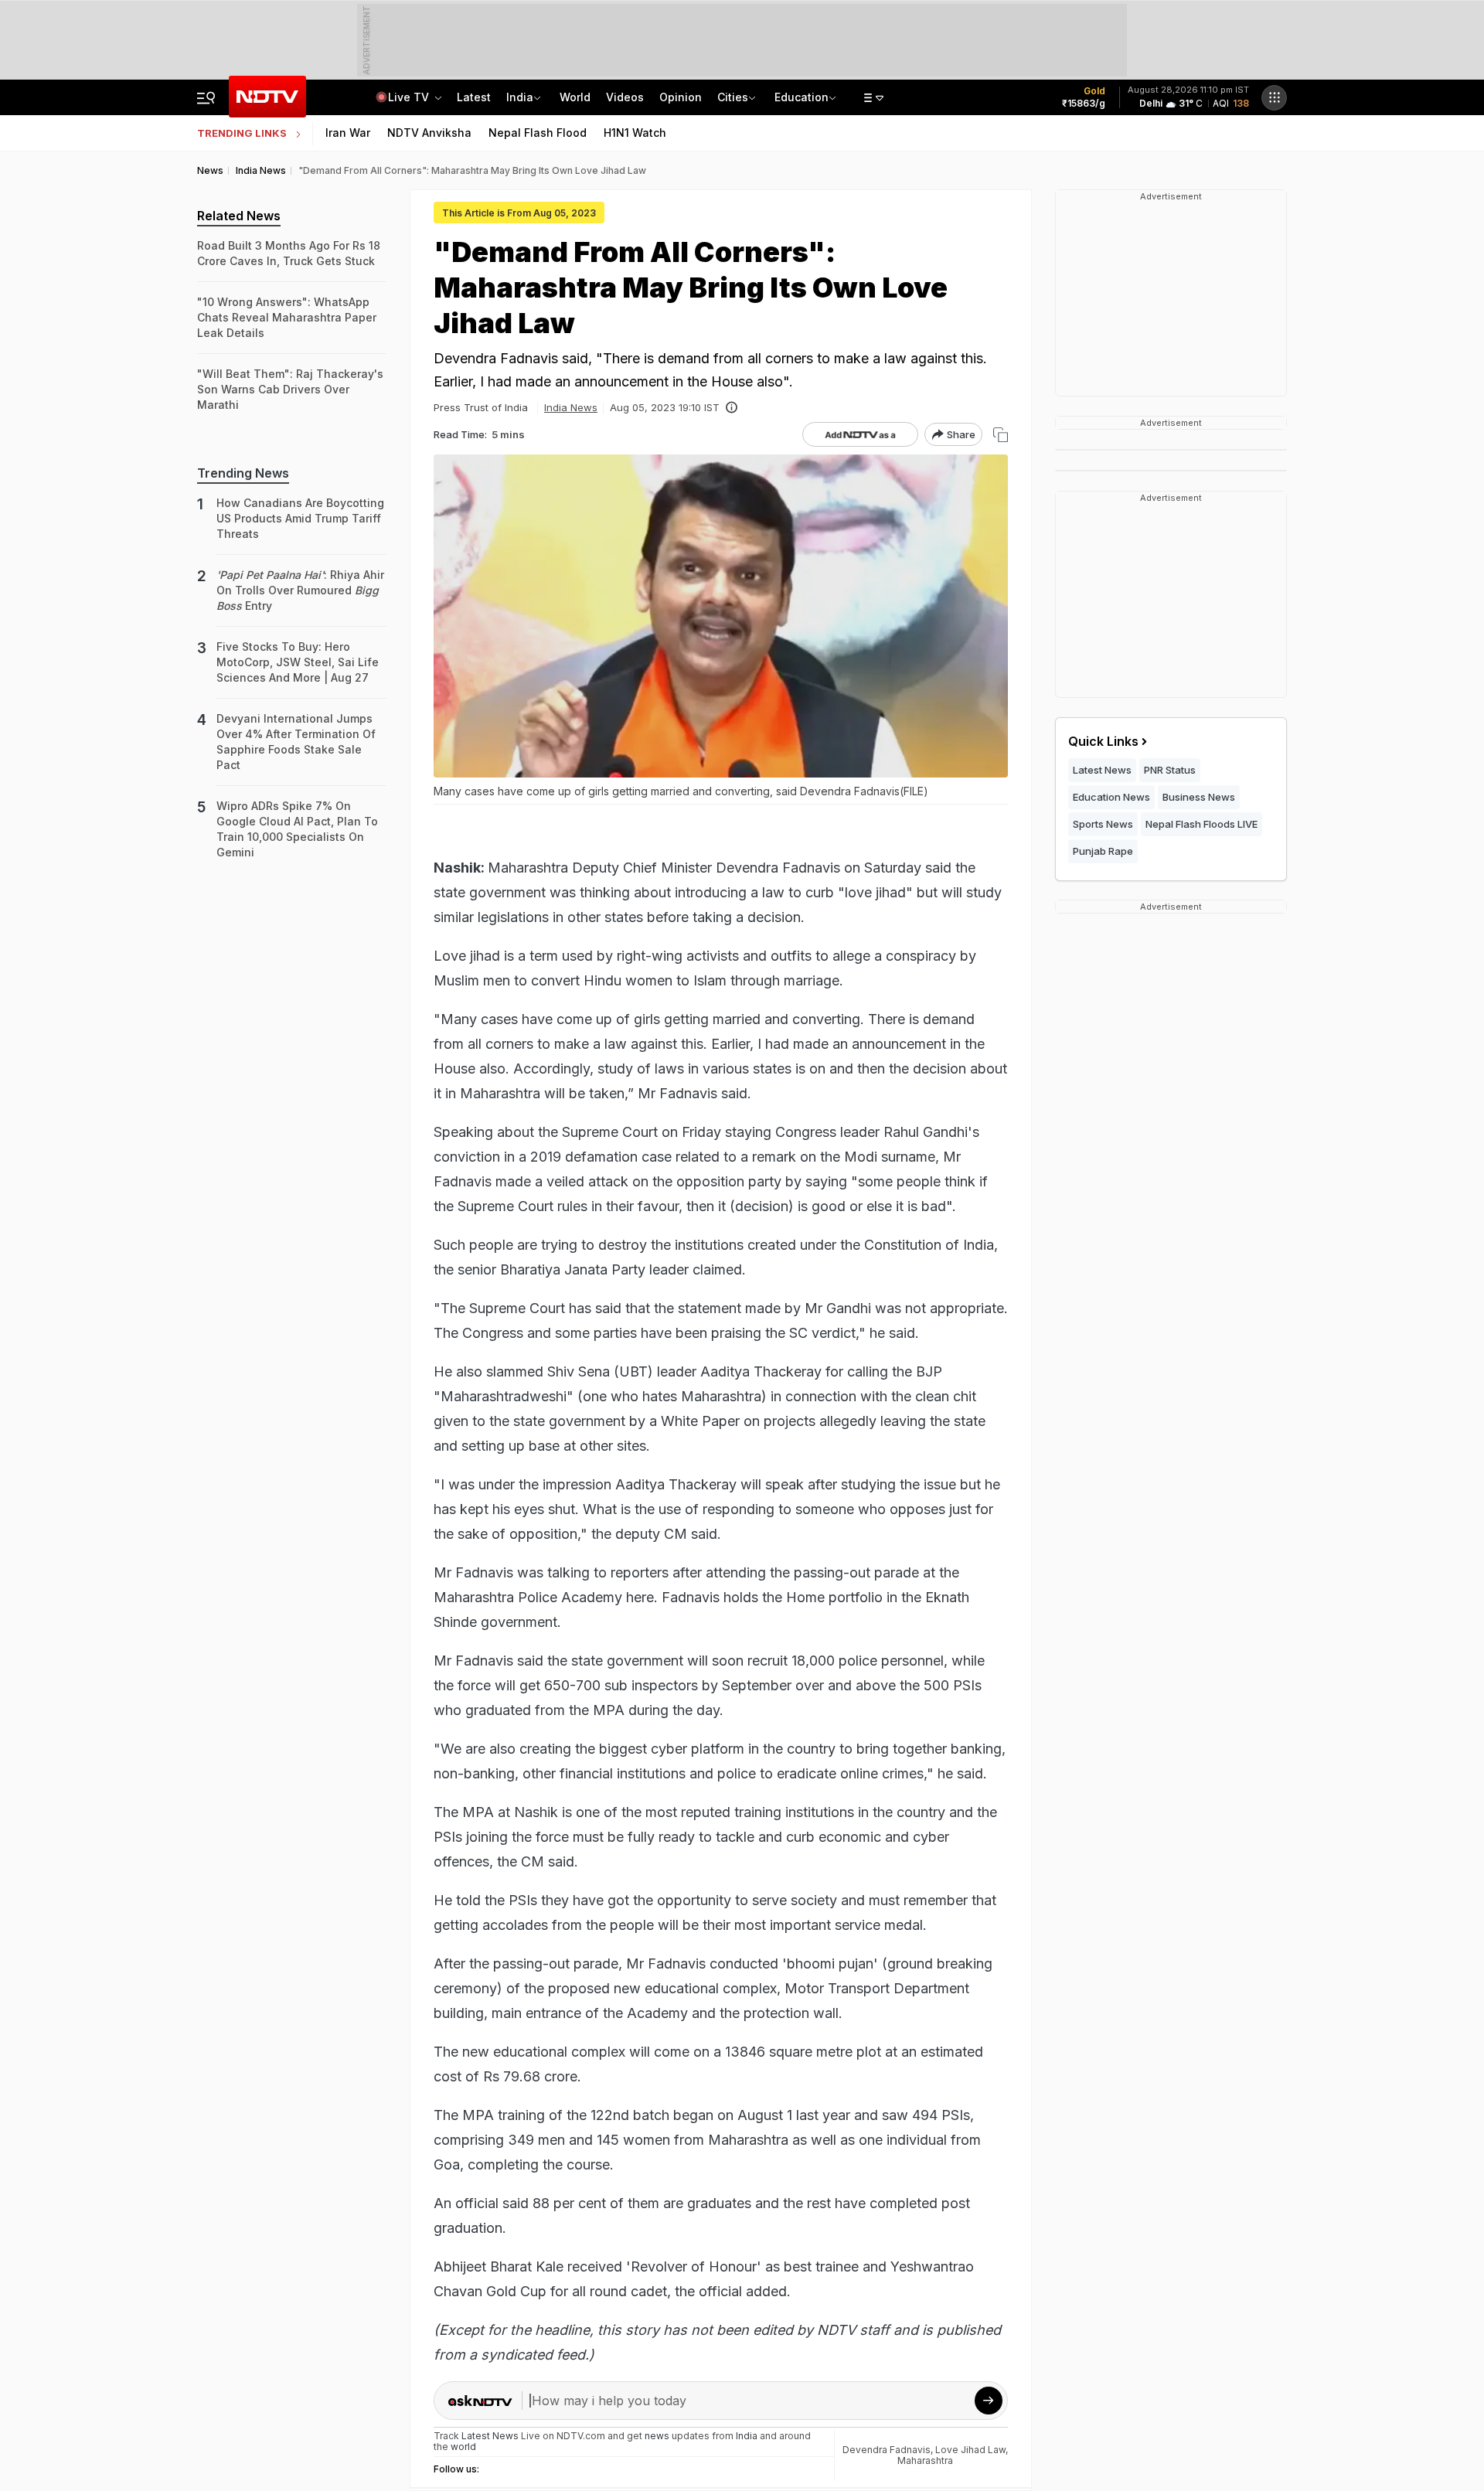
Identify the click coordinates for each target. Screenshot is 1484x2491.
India (520, 97)
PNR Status (1170, 770)
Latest (474, 97)
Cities (733, 97)
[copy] (1001, 435)
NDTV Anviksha (429, 133)
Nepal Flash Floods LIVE (1201, 824)
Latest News (1102, 770)
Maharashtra (925, 2460)
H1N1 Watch (635, 133)
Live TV (410, 97)
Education (802, 97)
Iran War (348, 133)
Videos (625, 97)
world (463, 2447)
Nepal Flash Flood (538, 133)
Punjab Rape (1103, 851)
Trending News (243, 473)
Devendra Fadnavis (887, 2450)
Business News (1199, 797)
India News (571, 407)
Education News (1111, 797)
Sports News (1103, 824)
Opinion (681, 97)
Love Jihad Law (970, 2450)
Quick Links (1103, 741)
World (575, 97)
